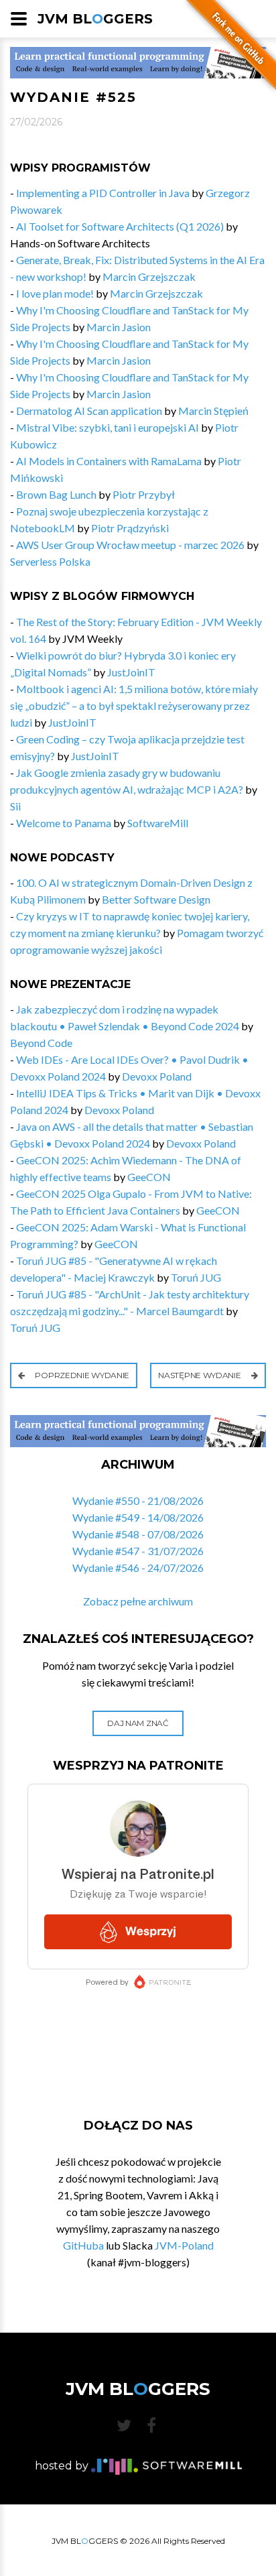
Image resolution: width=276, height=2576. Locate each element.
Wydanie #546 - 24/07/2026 (138, 1568)
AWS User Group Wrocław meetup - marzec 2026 (130, 545)
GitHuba (83, 2245)
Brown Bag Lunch (56, 494)
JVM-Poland (184, 2245)
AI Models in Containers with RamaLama (109, 461)
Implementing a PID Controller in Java (103, 193)
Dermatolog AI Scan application (89, 411)
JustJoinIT (131, 672)
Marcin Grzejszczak (149, 277)
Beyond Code (41, 1043)
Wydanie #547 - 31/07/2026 (138, 1551)
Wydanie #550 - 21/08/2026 (138, 1500)
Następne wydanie (200, 1375)
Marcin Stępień (213, 411)
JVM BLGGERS (95, 19)
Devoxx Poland (157, 1076)
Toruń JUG (196, 1277)
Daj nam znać (138, 1723)
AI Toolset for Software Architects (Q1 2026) (120, 226)
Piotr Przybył (144, 494)
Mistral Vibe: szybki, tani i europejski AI (108, 427)
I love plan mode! (55, 293)
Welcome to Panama (64, 823)
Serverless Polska (50, 561)
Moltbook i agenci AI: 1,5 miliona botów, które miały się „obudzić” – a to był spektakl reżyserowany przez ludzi (134, 706)
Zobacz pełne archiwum (138, 1601)
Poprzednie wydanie (81, 1375)
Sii (15, 806)
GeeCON (149, 1177)
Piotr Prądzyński (130, 528)
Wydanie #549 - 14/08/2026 (138, 1517)
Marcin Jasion (119, 327)
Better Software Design (156, 899)
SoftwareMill (158, 823)
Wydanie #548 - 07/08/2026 (138, 1534)
